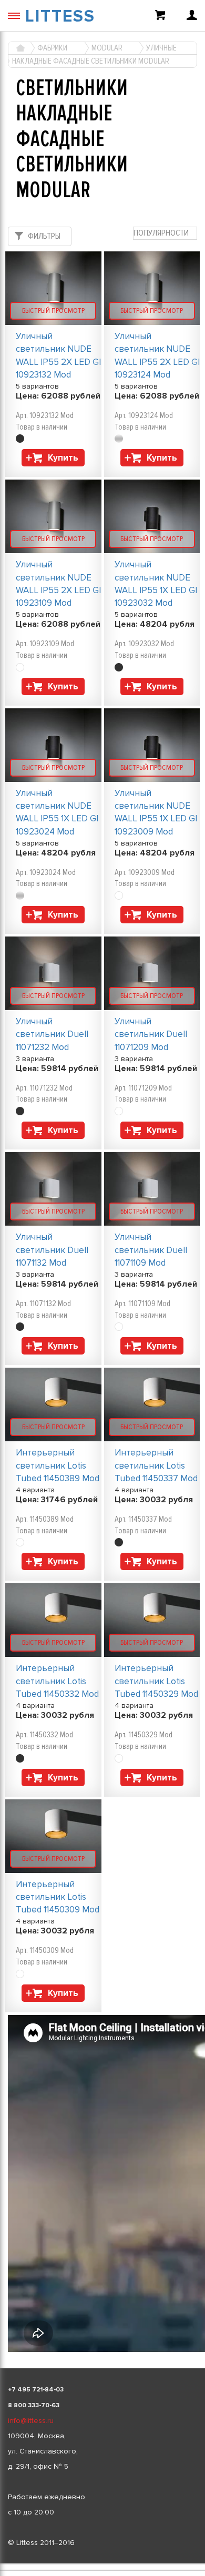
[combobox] (165, 233)
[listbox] (102, 2564)
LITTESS (60, 17)
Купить (63, 458)
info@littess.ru (31, 2421)
